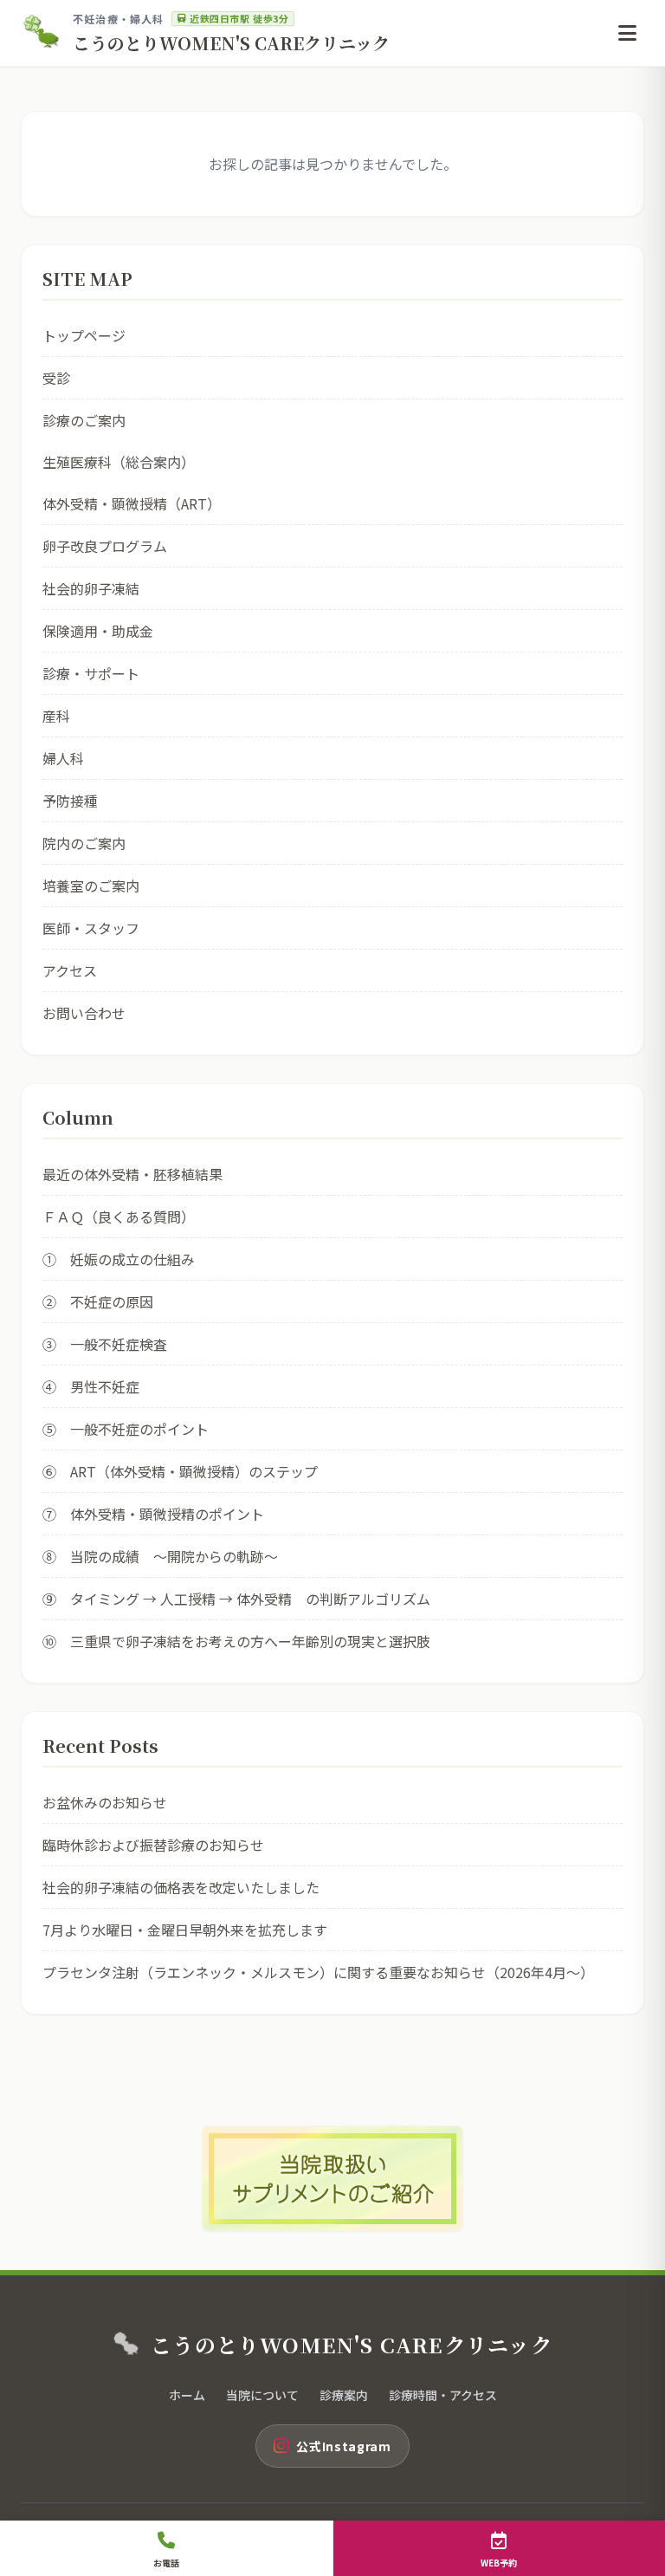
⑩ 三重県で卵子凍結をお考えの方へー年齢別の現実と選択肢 (236, 1641)
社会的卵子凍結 (91, 588)
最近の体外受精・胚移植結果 (132, 1174)
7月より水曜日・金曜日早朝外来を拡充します (185, 1930)
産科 (56, 716)
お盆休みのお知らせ (105, 1802)
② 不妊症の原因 (98, 1301)
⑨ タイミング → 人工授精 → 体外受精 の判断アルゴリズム (236, 1599)
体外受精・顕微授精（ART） (132, 503)
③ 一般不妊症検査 (105, 1344)
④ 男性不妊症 (91, 1386)
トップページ (84, 335)
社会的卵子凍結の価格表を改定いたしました (181, 1887)
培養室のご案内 (91, 886)
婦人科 (63, 758)
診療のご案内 (84, 420)
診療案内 (344, 2395)
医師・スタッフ (91, 928)
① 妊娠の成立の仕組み (119, 1259)
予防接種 (70, 801)
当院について (262, 2395)
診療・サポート (91, 673)
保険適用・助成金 (98, 631)
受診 (56, 378)
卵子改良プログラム (105, 546)
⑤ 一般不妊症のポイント (126, 1429)
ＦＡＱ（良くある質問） (119, 1217)
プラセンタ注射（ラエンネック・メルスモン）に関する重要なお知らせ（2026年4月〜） (318, 1972)
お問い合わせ (84, 1013)
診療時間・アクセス (443, 2395)
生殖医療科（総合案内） (119, 462)
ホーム (187, 2395)
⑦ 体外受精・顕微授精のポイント (153, 1514)
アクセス (70, 970)
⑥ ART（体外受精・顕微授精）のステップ (180, 1471)
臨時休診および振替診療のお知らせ (153, 1845)
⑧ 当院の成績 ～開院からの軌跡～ (160, 1556)
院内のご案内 (84, 843)
